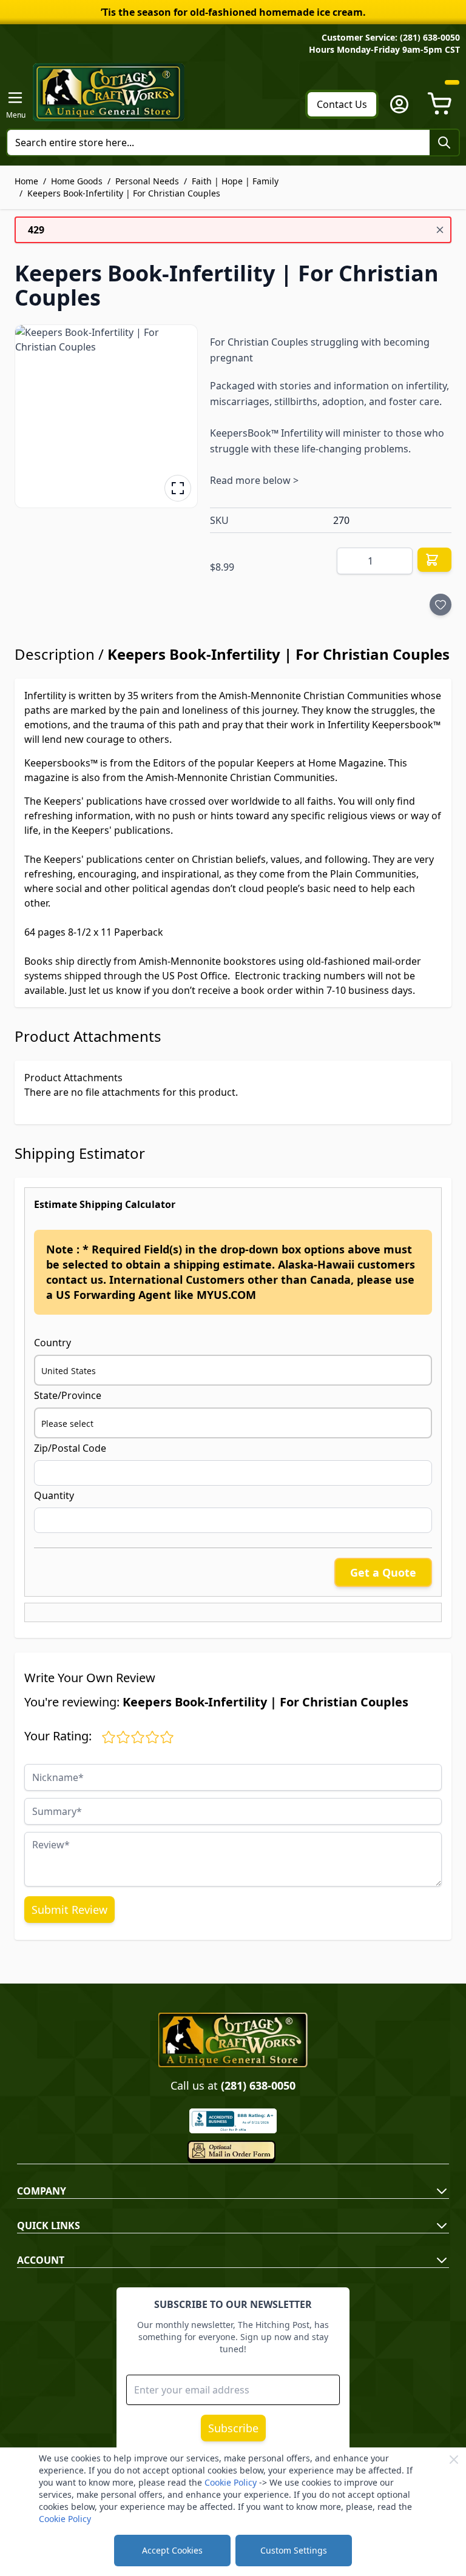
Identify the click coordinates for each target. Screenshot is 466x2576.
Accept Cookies (172, 2550)
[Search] (444, 143)
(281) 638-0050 (258, 2085)
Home (26, 181)
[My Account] (399, 104)
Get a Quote (383, 1572)
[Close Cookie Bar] (454, 2460)
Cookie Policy (231, 2482)
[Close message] (440, 230)
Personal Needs (147, 181)
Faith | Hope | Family (235, 181)
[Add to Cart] (434, 560)
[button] (106, 416)
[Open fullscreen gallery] (178, 488)
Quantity (54, 1495)
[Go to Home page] (109, 92)
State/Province (68, 1395)
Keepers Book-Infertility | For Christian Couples (124, 193)
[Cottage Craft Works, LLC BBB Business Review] (233, 2121)
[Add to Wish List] (441, 605)
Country (52, 1343)
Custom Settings (294, 2550)
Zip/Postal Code (70, 1448)
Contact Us (342, 104)
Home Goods (77, 181)
